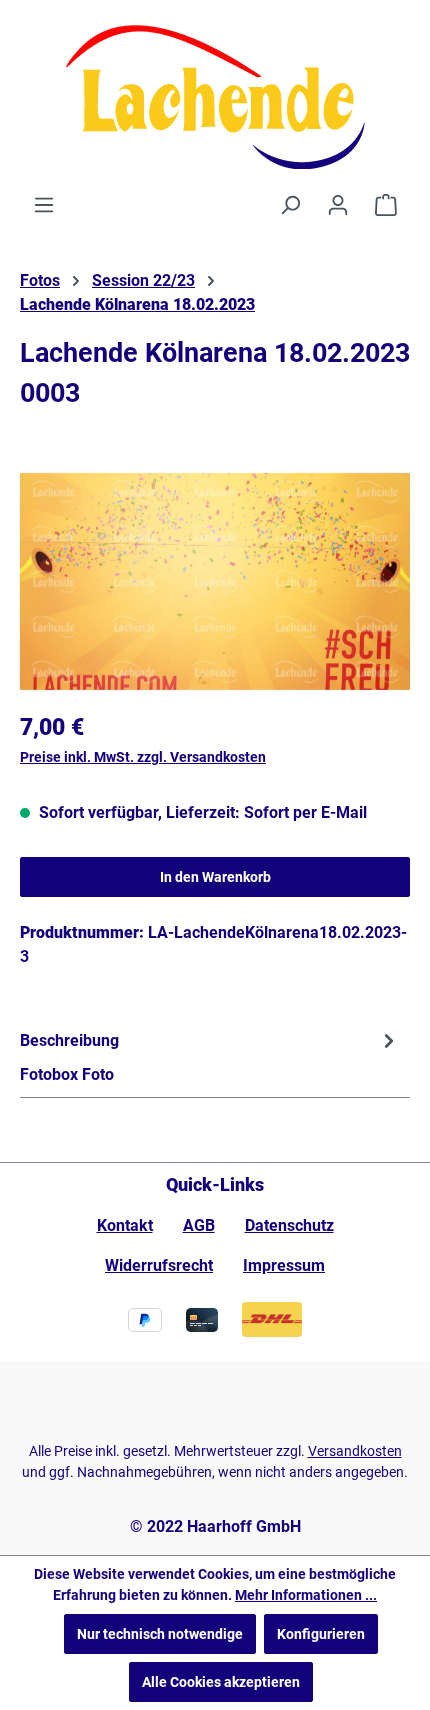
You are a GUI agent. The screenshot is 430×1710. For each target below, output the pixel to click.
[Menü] (44, 205)
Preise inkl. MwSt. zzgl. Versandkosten (143, 757)
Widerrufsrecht (159, 1265)
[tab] (210, 1056)
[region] (215, 581)
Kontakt (125, 1225)
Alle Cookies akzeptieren (221, 1682)
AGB (199, 1225)
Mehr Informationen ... (306, 1595)
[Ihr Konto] (338, 205)
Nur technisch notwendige (160, 1634)
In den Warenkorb (215, 877)
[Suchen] (290, 205)
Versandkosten (355, 1451)
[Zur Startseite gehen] (215, 96)
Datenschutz (289, 1225)
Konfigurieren (321, 1634)
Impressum (284, 1265)
